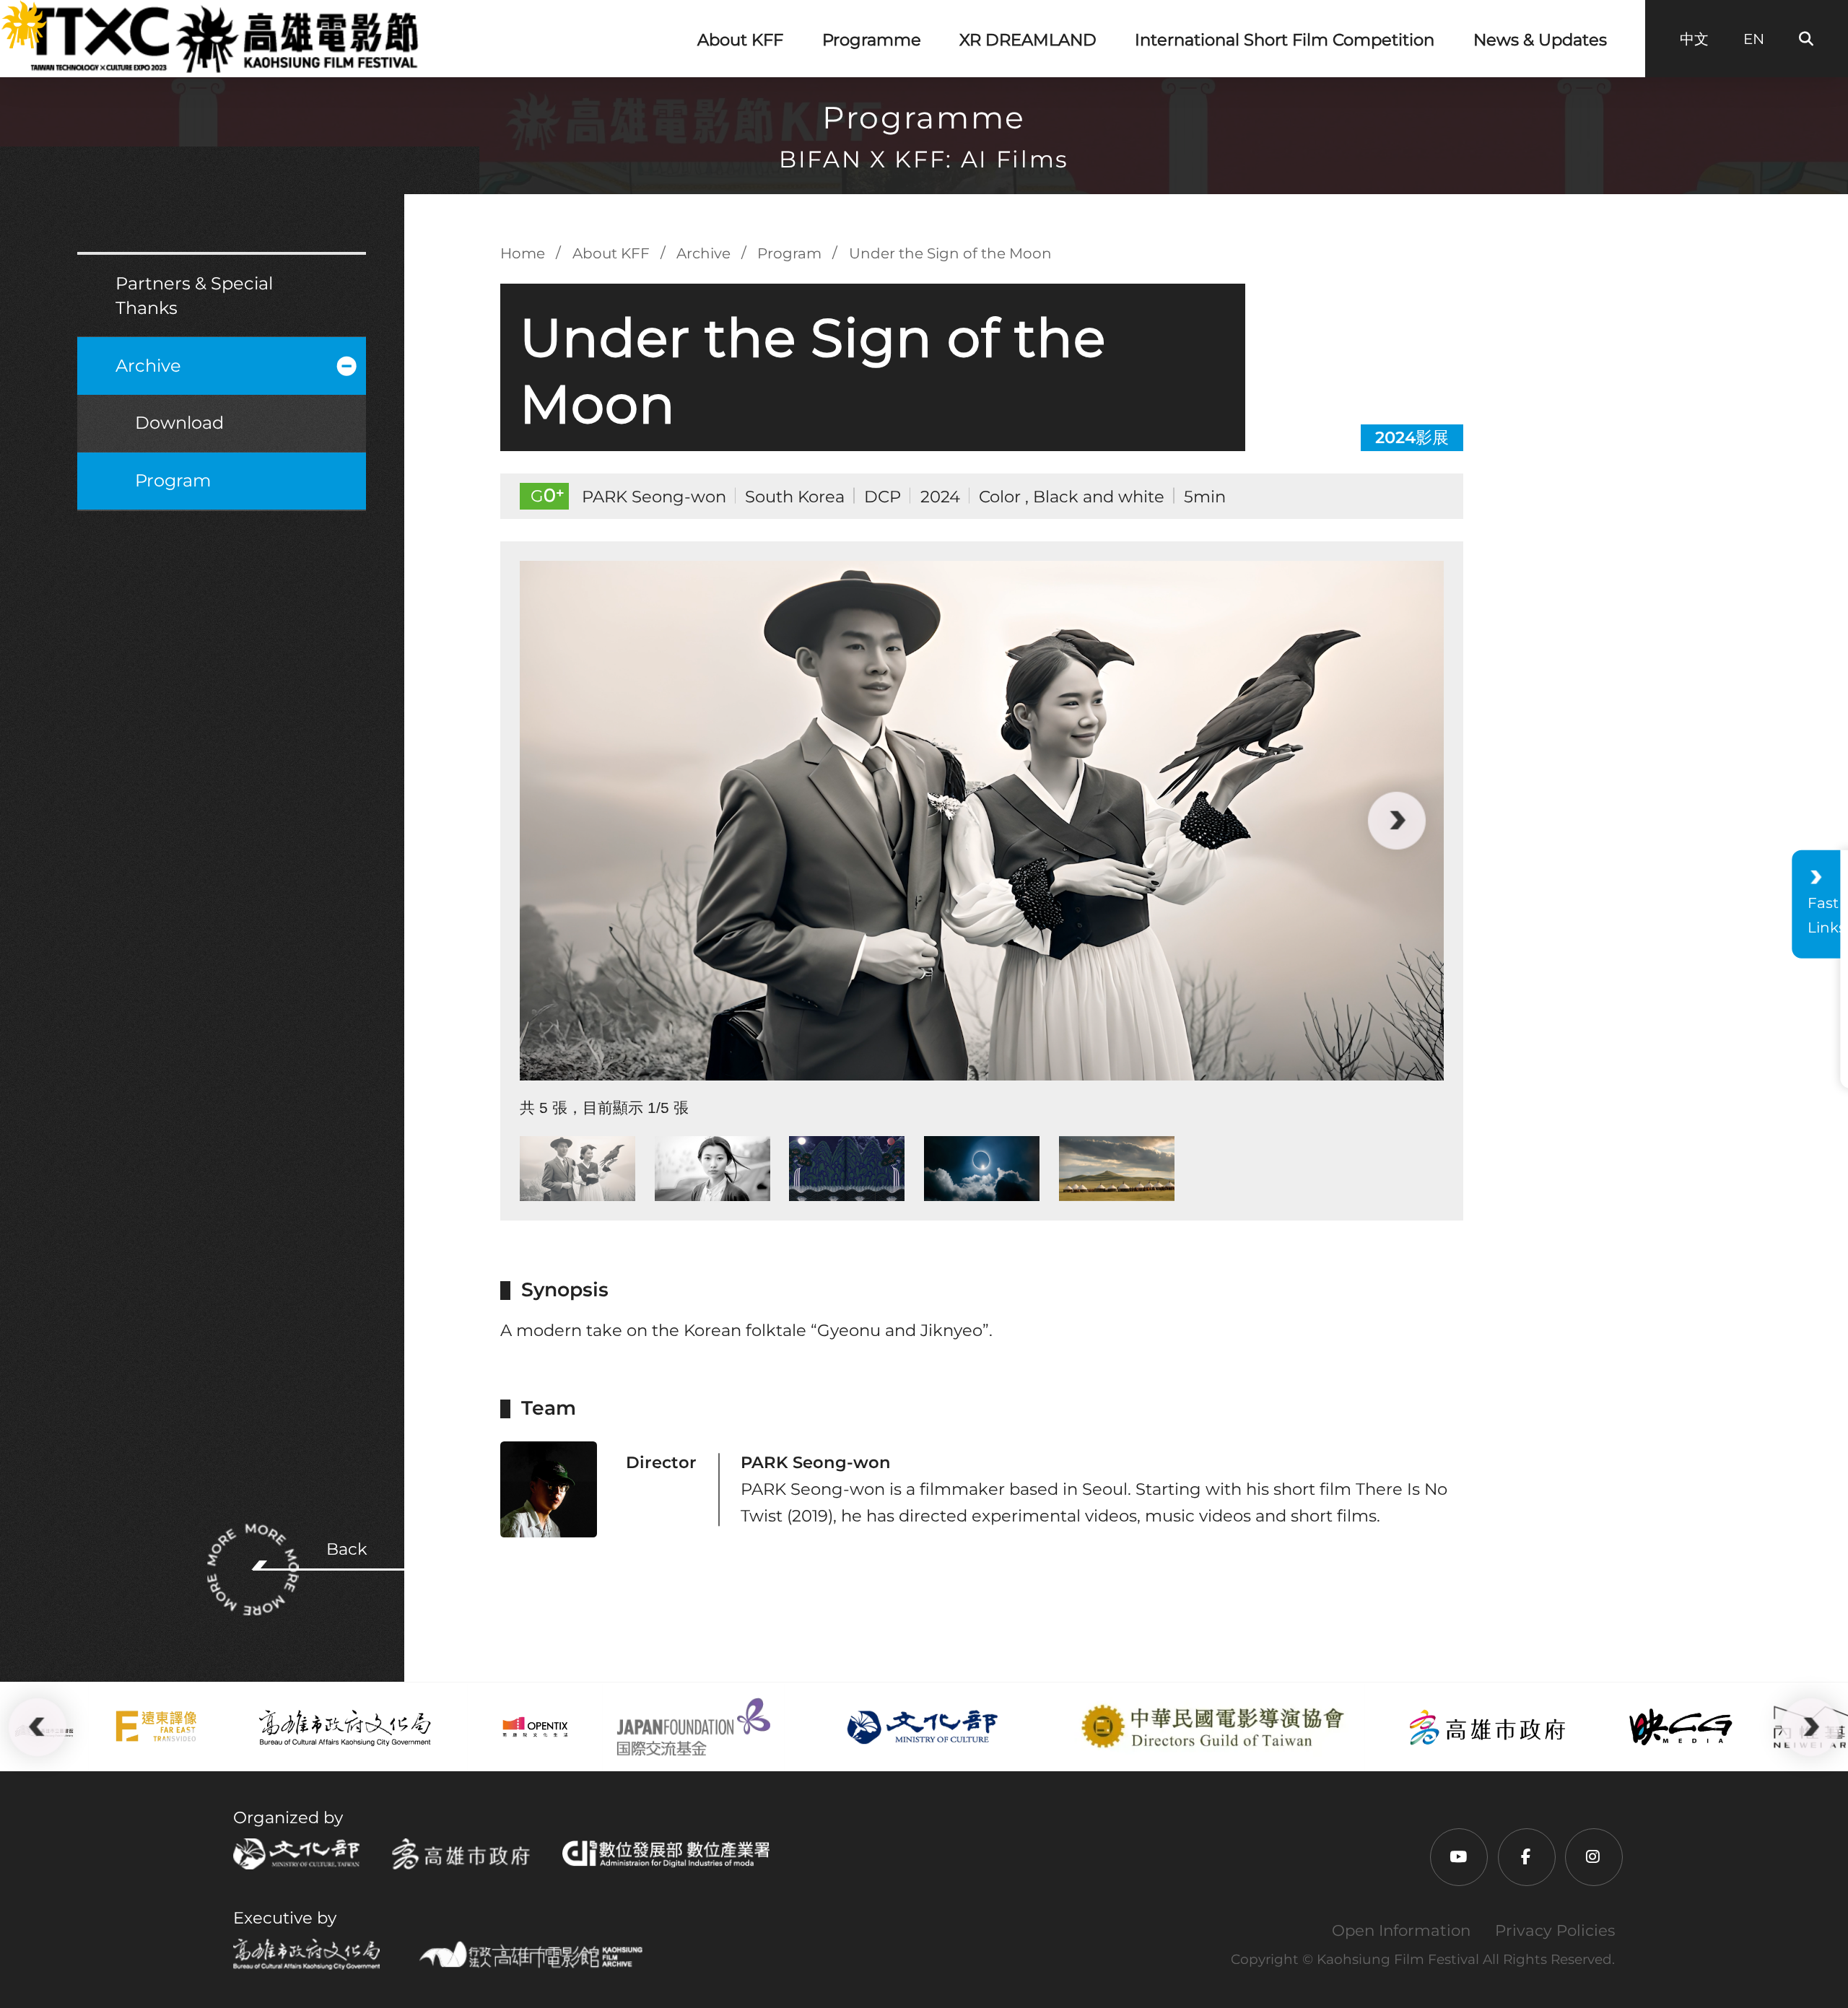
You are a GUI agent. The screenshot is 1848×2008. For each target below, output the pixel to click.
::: (10, 14)
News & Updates (1540, 40)
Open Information (1401, 1930)
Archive (148, 366)
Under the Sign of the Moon (950, 253)
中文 (1694, 39)
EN (1754, 39)
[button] (567, 821)
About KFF (740, 40)
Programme (872, 40)
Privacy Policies (1555, 1930)
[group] (982, 821)
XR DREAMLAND (1028, 40)
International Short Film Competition (1285, 40)
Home (523, 253)
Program (173, 480)
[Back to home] (223, 38)
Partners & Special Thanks (194, 296)
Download (179, 423)
